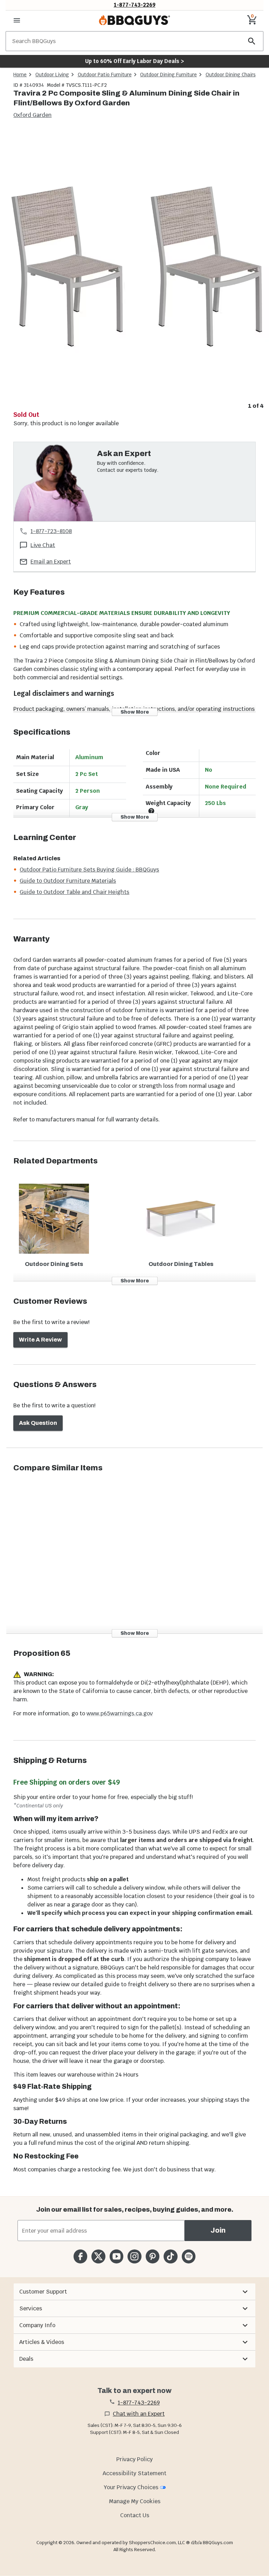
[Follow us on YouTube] (116, 2256)
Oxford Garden (32, 115)
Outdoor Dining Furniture (168, 75)
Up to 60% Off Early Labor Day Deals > (134, 61)
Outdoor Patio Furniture (105, 75)
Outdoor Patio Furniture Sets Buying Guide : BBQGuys (89, 870)
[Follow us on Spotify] (189, 2256)
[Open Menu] (17, 20)
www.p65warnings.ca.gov (120, 1713)
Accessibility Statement (134, 2473)
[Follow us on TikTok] (170, 2256)
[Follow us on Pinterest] (153, 2256)
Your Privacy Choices (131, 2487)
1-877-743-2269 (135, 5)
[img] (134, 265)
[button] (134, 2292)
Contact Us (135, 2515)
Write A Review (40, 1340)
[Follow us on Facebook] (80, 2256)
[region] (134, 270)
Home (20, 75)
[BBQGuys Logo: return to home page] (134, 20)
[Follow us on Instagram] (134, 2256)
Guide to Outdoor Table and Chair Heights (74, 892)
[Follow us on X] (98, 2256)
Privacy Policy (134, 2459)
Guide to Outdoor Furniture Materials (68, 881)
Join (218, 2230)
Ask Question (38, 1423)
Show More (135, 712)
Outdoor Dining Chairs (231, 75)
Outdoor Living (52, 75)
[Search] (252, 41)
